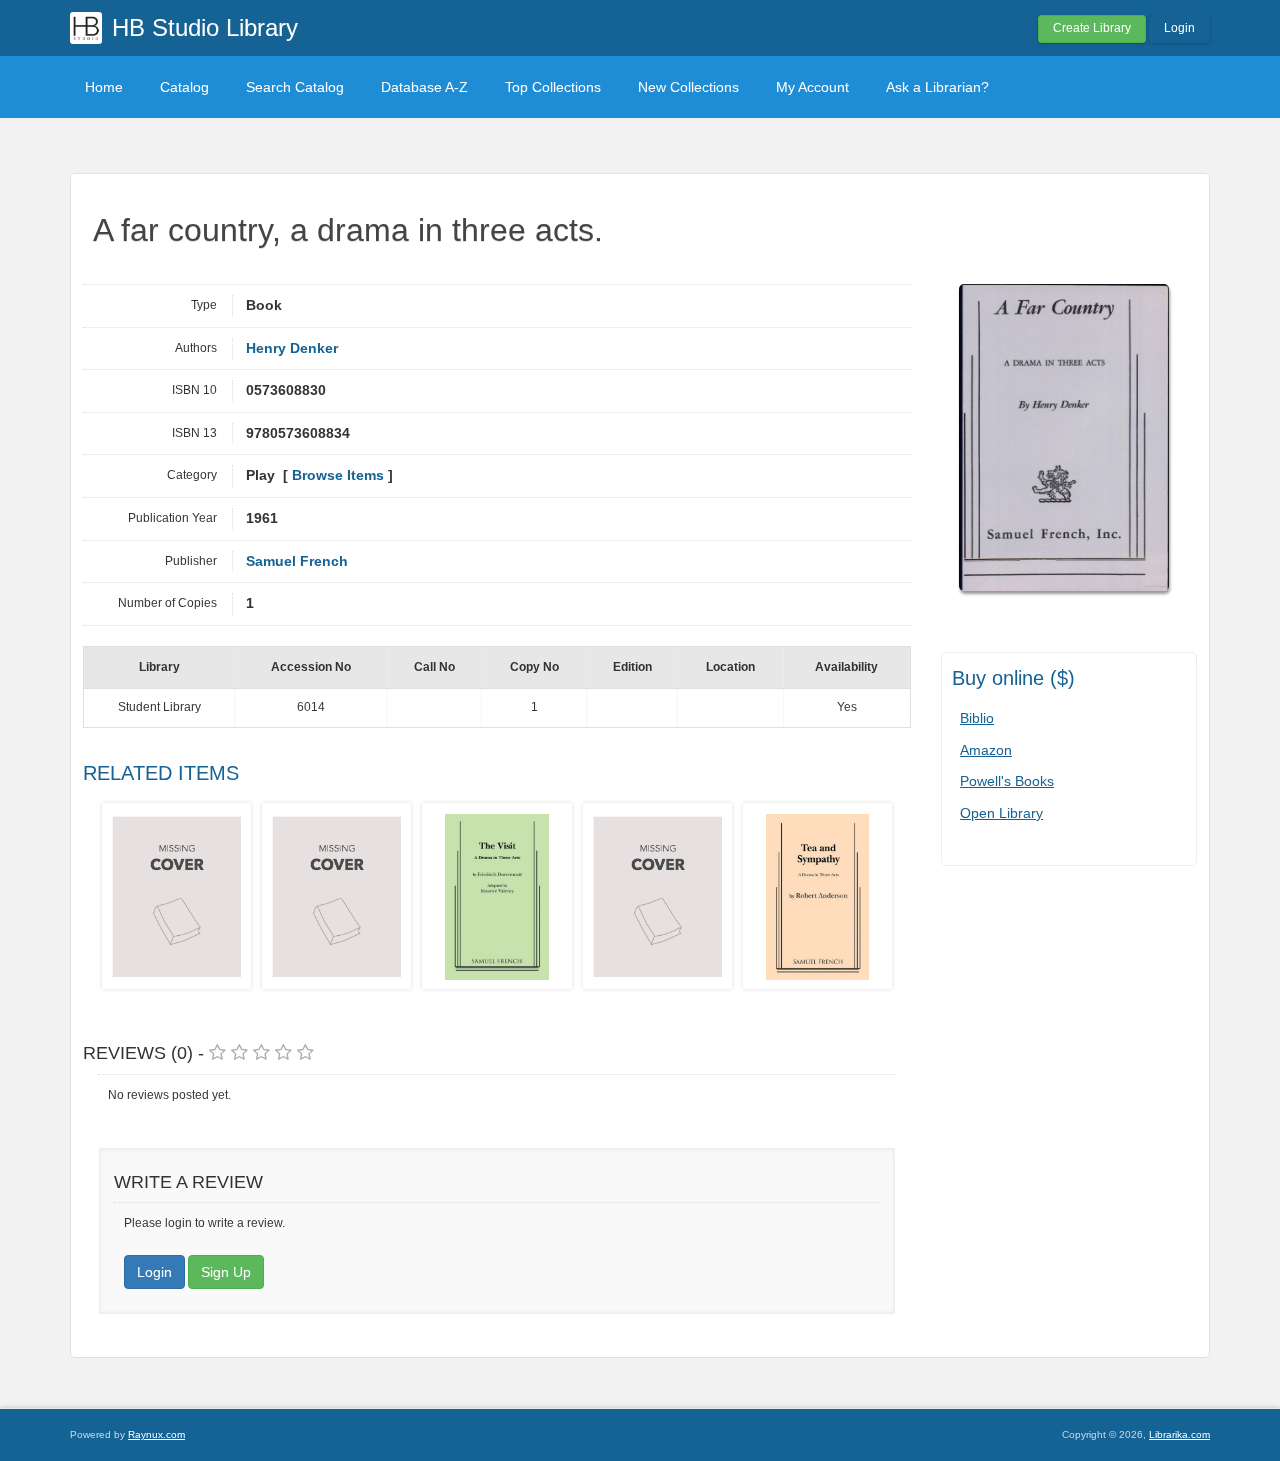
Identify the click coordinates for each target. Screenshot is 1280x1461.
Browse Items (338, 475)
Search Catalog (295, 87)
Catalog (184, 87)
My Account (812, 87)
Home (104, 87)
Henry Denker (292, 348)
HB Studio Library (205, 27)
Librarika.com (1179, 1434)
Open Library (1001, 813)
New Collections (688, 87)
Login (1179, 28)
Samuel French (297, 561)
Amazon (986, 750)
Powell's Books (1007, 781)
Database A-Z (424, 87)
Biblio (977, 718)
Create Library (1092, 28)
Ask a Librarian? (937, 87)
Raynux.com (156, 1434)
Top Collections (553, 87)
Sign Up (226, 1272)
